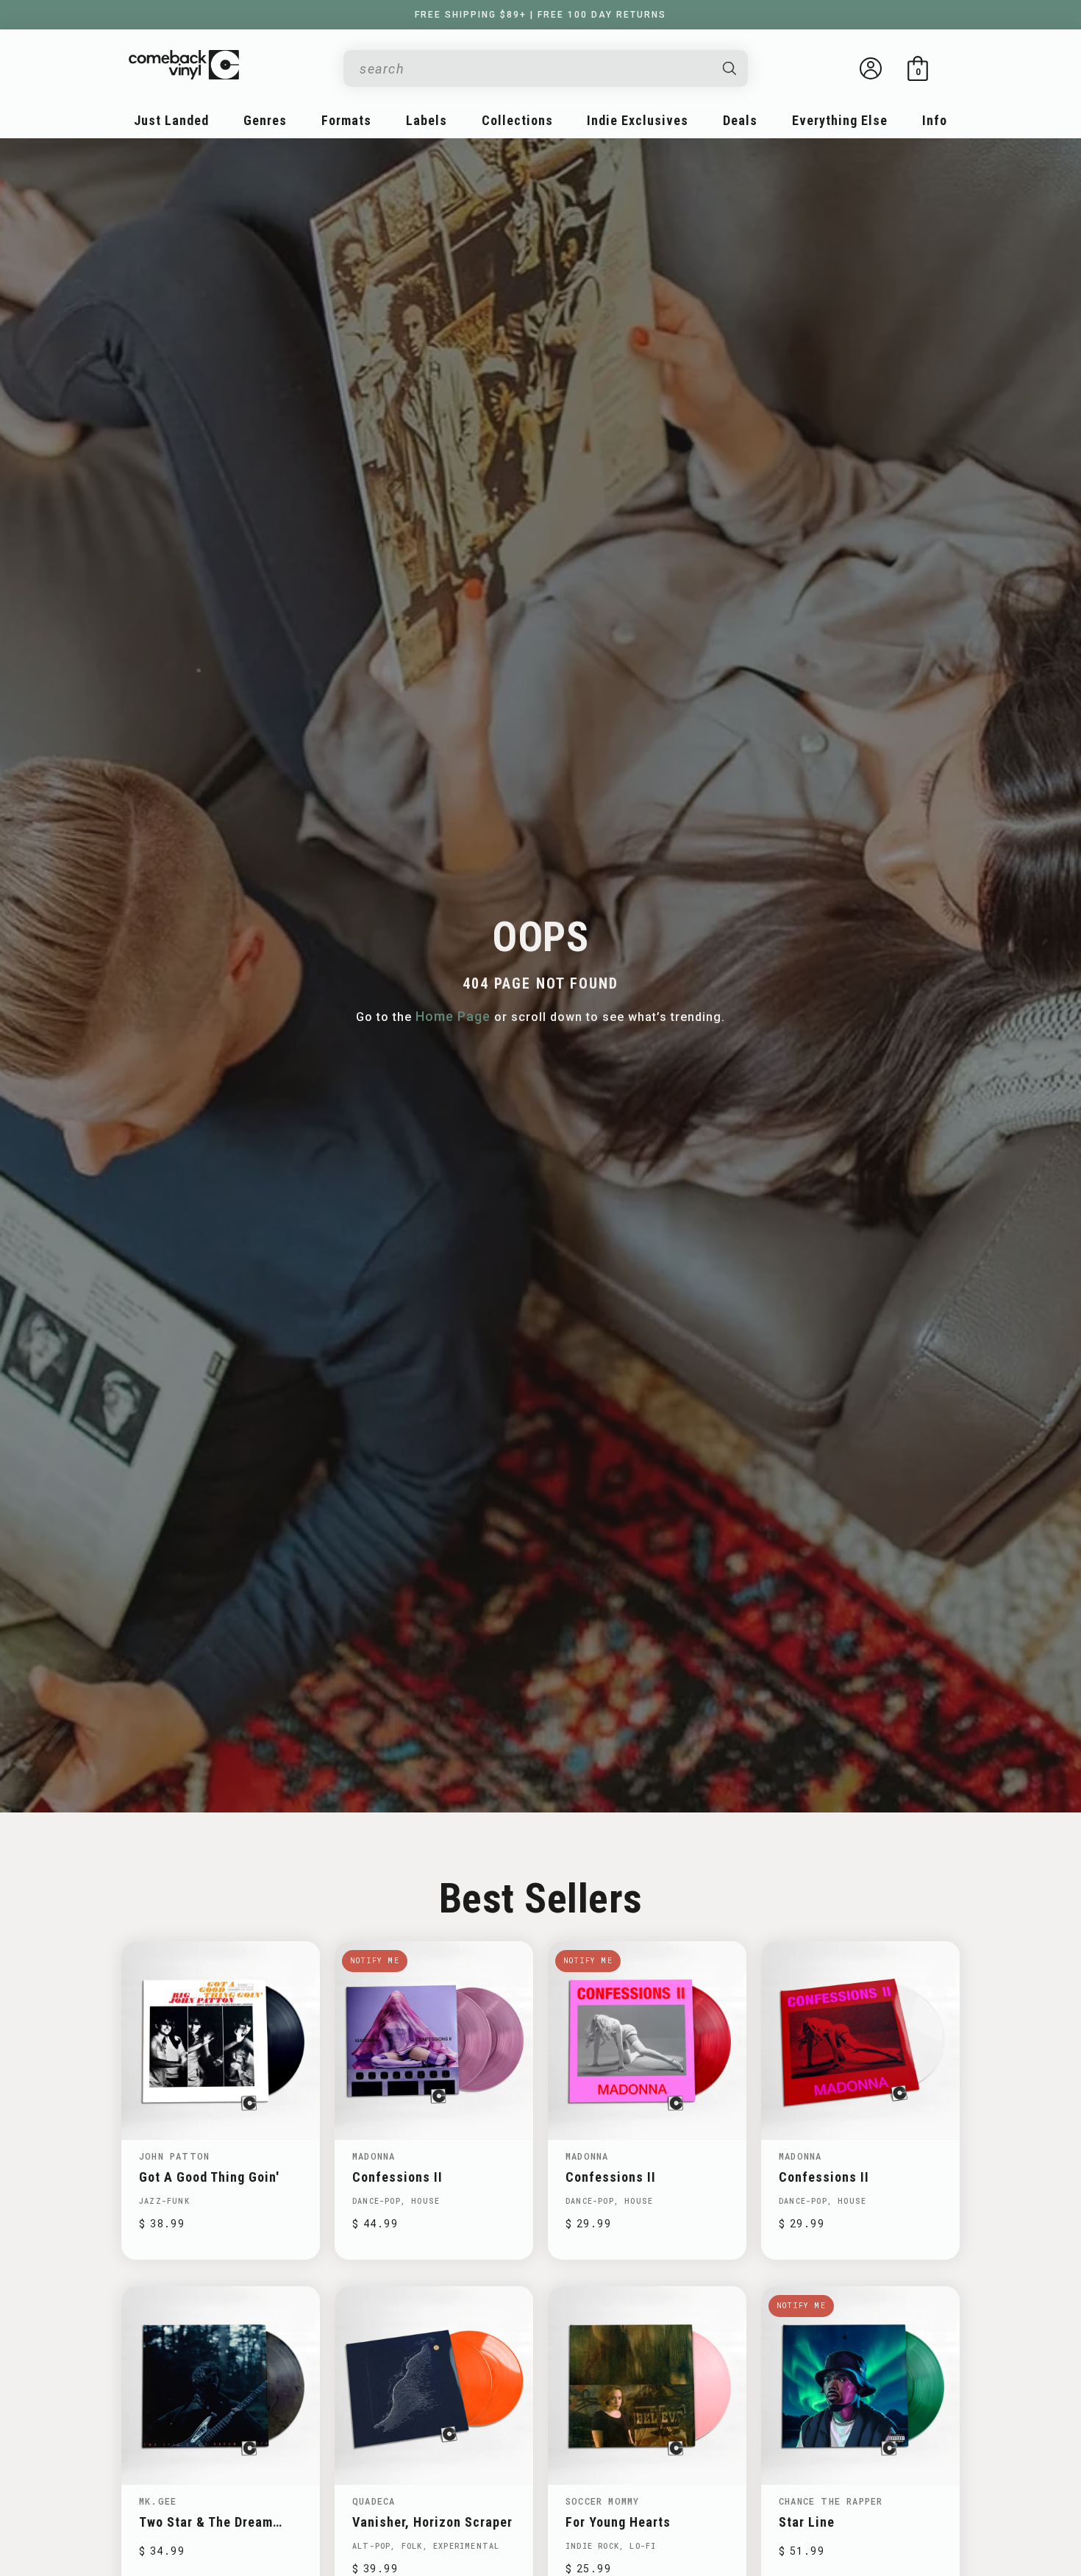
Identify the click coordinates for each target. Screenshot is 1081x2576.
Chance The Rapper (831, 2501)
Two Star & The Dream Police (206, 2522)
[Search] (730, 68)
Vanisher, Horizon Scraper (432, 2522)
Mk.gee (158, 2501)
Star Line (807, 2522)
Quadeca (374, 2501)
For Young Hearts (618, 2522)
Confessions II (397, 2177)
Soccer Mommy (602, 2501)
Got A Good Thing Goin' (209, 2177)
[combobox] (534, 69)
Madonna (374, 2156)
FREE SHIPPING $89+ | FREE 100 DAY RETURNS (540, 15)
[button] (918, 68)
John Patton (174, 2156)
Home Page (453, 1016)
